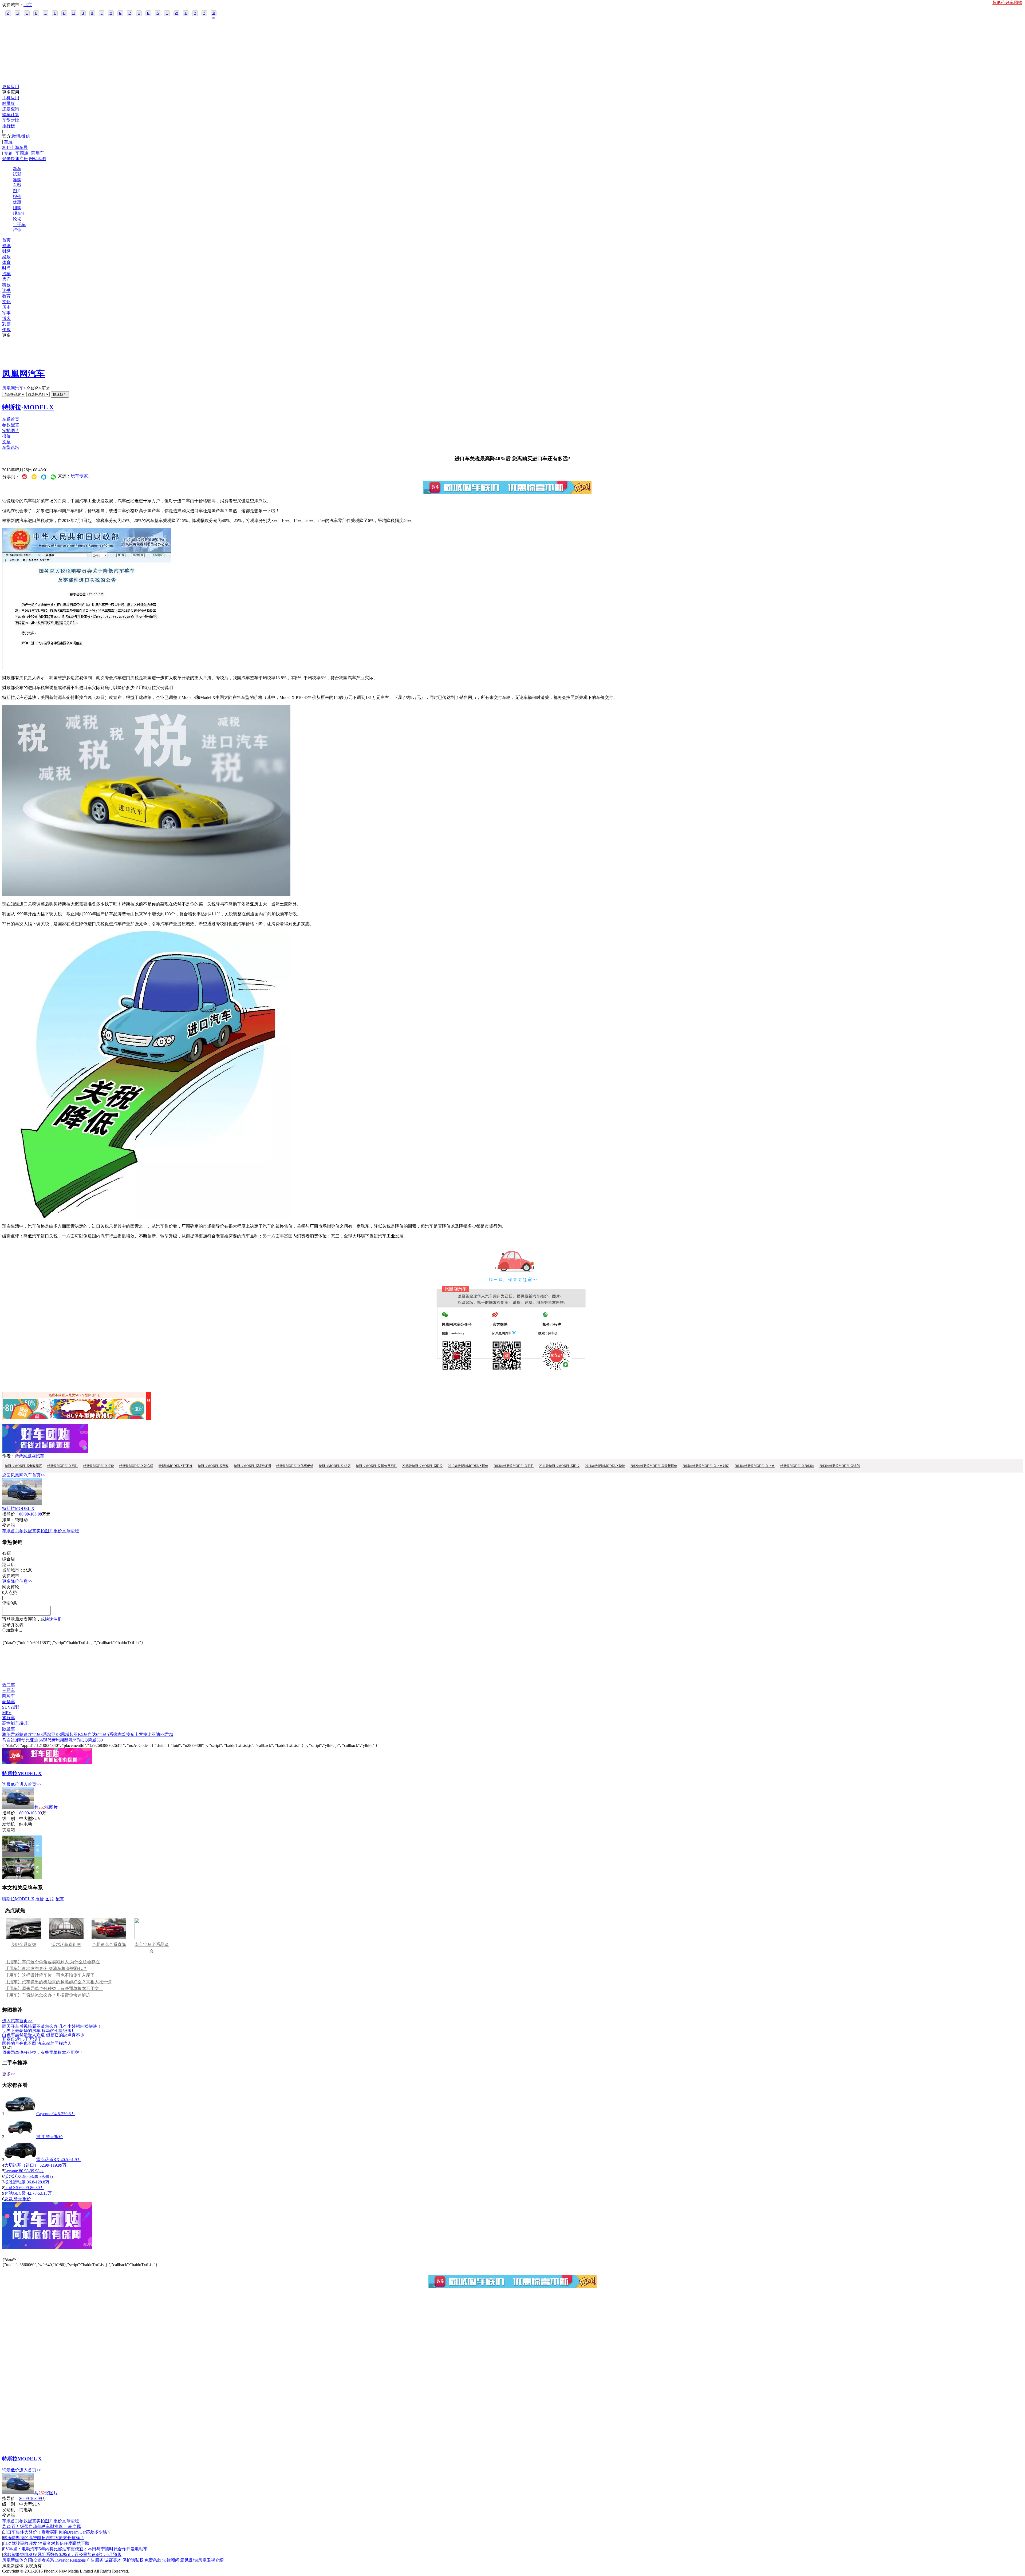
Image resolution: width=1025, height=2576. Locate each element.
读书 (6, 290)
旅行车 (9, 1718)
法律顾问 (171, 2560)
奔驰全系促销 (23, 1944)
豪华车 (9, 1702)
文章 (6, 442)
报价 (17, 197)
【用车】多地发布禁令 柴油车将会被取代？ (46, 1968)
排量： (9, 1520)
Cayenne (44, 2114)
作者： (9, 1456)
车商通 (22, 153)
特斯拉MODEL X (18, 1508)
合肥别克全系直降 (109, 1944)
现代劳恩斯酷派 (58, 1740)
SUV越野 (11, 1707)
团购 (17, 208)
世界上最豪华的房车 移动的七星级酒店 (39, 2030)
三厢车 (9, 1690)
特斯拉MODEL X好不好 (176, 1466)
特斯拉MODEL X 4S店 (335, 1466)
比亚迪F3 (156, 1734)
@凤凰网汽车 (32, 1456)
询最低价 (11, 1784)
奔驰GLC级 (15, 2193)
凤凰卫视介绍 (211, 2560)
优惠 (17, 202)
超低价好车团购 (1007, 3)
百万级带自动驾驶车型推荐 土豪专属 (46, 2526)
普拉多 (128, 1734)
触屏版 (9, 103)
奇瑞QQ (80, 1740)
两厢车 (9, 1696)
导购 (17, 180)
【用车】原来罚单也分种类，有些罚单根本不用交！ (54, 1989)
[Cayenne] (20, 2114)
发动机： (11, 1824)
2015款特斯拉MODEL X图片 (422, 1466)
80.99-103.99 (31, 1813)
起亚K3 (54, 1734)
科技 (6, 285)
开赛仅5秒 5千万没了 (22, 2039)
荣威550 (95, 1740)
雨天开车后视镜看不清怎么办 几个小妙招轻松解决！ (52, 2026)
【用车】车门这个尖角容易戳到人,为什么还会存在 (52, 1962)
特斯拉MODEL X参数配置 (23, 1466)
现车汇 (19, 213)
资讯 (6, 246)
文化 (6, 302)
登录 (6, 159)
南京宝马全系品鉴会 (152, 1948)
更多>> (9, 2074)
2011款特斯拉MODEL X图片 (559, 1466)
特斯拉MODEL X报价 (99, 1466)
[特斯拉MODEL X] (22, 1503)
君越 (169, 1734)
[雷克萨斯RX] (20, 2160)
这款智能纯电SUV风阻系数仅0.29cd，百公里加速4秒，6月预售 (62, 2555)
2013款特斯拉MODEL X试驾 (840, 1466)
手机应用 (11, 98)
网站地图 (37, 159)
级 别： (11, 1819)
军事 (6, 313)
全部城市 (214, 14)
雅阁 (6, 1734)
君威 (15, 1734)
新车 (17, 169)
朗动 (21, 1740)
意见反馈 (189, 2560)
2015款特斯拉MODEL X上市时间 (706, 1466)
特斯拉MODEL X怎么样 (136, 1466)
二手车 (19, 225)
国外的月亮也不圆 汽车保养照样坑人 (37, 2043)
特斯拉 (12, 407)
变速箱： (11, 1525)
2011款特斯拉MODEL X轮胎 (605, 1466)
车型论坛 (11, 447)
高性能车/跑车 (15, 1723)
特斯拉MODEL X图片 (63, 1466)
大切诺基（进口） (22, 2165)
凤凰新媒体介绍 (17, 2560)
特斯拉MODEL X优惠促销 (295, 1466)
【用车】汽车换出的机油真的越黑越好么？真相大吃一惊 (58, 1982)
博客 (6, 318)
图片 (17, 191)
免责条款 (153, 2560)
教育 (6, 296)
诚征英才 (113, 2560)
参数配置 (11, 425)
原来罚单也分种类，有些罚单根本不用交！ (43, 2052)
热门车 (9, 1685)
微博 (16, 136)
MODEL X (39, 407)
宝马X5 (11, 2188)
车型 (17, 185)
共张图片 (46, 1807)
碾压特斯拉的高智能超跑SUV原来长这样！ (44, 2538)
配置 (60, 1899)
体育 (6, 262)
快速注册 (19, 159)
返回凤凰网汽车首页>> (24, 1475)
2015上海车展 (15, 147)
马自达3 (10, 1740)
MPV (7, 1713)
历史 (6, 307)
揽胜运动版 (15, 2182)
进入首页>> (30, 1784)
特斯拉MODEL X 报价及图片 (376, 1466)
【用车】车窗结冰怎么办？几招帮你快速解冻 (48, 1995)
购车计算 (11, 115)
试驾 (17, 174)
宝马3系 (40, 1734)
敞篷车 (9, 1729)
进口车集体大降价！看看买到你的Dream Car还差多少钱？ (57, 2532)
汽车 (6, 274)
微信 (26, 136)
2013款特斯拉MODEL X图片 (514, 1466)
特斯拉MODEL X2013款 (797, 1466)
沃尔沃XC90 (16, 2176)
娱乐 (6, 257)
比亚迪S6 (34, 1740)
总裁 (9, 2199)
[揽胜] (20, 2137)
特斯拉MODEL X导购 (213, 1466)
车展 (8, 142)
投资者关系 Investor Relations (59, 2560)
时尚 (6, 268)
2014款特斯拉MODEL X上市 (755, 1466)
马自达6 (91, 1734)
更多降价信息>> (17, 1581)
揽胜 (41, 2137)
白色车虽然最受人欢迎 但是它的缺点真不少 (43, 2035)
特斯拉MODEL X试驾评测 (252, 1466)
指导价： (11, 1813)
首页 (6, 240)
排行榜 (9, 126)
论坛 (17, 219)
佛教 (6, 330)
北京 (28, 5)
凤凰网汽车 (23, 374)
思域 (65, 1734)
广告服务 (95, 2560)
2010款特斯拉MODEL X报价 (468, 1466)
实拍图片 (11, 431)
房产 (6, 279)
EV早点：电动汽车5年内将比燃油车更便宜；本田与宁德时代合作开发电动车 (75, 2549)
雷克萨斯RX (48, 2160)
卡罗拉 (141, 1734)
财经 (6, 251)
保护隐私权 (133, 2560)
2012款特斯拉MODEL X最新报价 (654, 1466)
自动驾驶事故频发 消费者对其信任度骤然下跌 (46, 2543)
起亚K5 (76, 1734)
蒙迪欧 (26, 1734)
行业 (17, 230)
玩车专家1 (80, 476)
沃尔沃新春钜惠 (66, 1944)
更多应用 (11, 87)
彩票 (6, 324)
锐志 (117, 1734)
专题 (8, 153)
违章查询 (11, 109)
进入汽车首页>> (17, 2021)
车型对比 (11, 120)
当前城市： (13, 1570)
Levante (11, 2171)
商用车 (38, 153)
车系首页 (11, 419)
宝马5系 (106, 1734)
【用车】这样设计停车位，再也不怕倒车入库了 (50, 1975)
